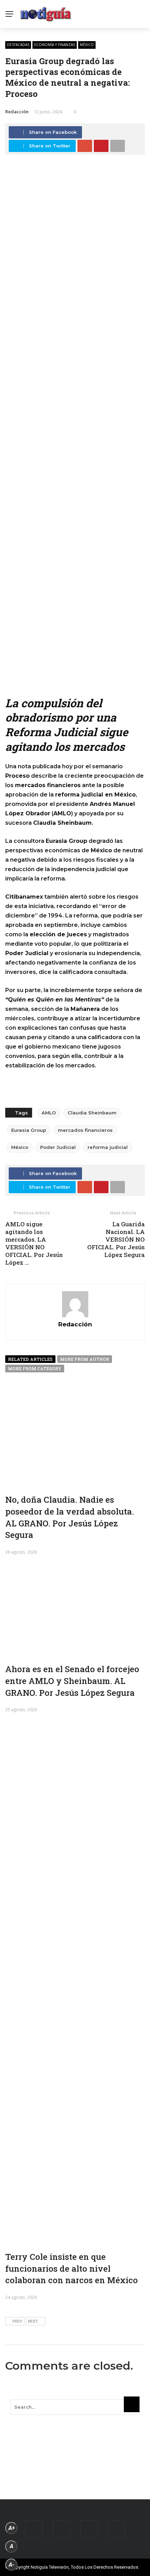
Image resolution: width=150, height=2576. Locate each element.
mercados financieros (85, 1130)
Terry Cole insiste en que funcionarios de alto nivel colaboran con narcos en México (72, 2268)
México (87, 45)
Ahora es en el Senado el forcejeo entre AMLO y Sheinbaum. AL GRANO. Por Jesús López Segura (72, 1681)
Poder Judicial (58, 1147)
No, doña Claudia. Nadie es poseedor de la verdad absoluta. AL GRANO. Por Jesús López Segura (70, 1517)
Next (33, 2321)
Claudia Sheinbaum (92, 1113)
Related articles (30, 1359)
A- (12, 2565)
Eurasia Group (29, 1130)
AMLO (49, 1113)
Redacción (17, 112)
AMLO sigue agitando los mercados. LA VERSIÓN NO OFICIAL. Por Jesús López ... (34, 1243)
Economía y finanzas (55, 45)
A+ (12, 2528)
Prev (17, 2321)
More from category (35, 1369)
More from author (85, 1359)
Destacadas (18, 45)
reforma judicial (108, 1147)
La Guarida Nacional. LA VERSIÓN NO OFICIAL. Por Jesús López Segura (116, 1239)
